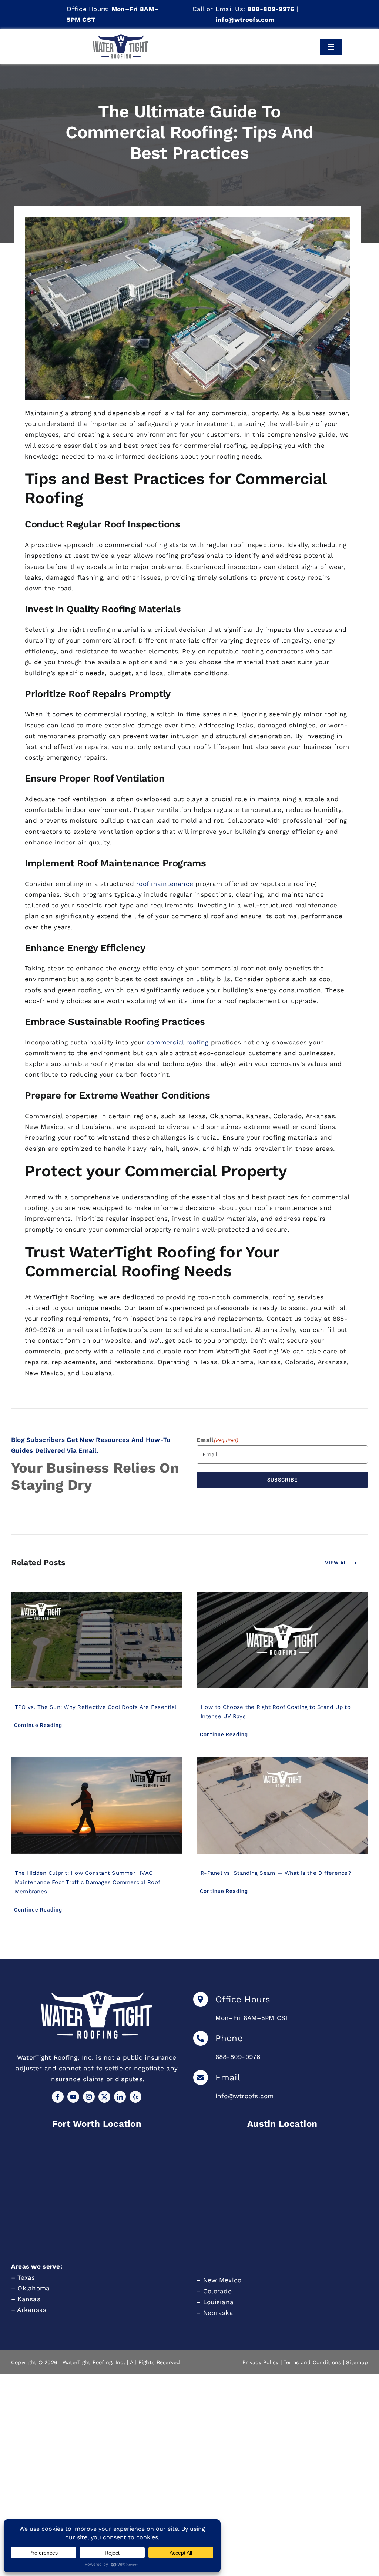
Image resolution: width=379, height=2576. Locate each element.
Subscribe (282, 1480)
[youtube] (73, 2097)
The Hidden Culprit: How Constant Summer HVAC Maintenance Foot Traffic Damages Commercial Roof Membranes (87, 1882)
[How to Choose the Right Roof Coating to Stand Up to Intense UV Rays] (282, 1640)
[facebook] (58, 2097)
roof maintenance (165, 884)
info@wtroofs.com (245, 2096)
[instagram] (89, 2097)
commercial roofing (178, 1042)
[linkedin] (120, 2097)
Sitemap (357, 2362)
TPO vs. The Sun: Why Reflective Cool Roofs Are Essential (96, 1707)
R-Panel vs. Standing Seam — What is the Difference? (276, 1873)
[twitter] (104, 2097)
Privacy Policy (261, 2362)
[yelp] (135, 2097)
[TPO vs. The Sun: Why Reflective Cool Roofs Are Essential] (97, 1640)
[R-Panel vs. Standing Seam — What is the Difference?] (282, 1806)
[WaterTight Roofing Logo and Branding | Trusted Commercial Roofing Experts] (97, 1994)
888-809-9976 (238, 2057)
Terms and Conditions (312, 2362)
